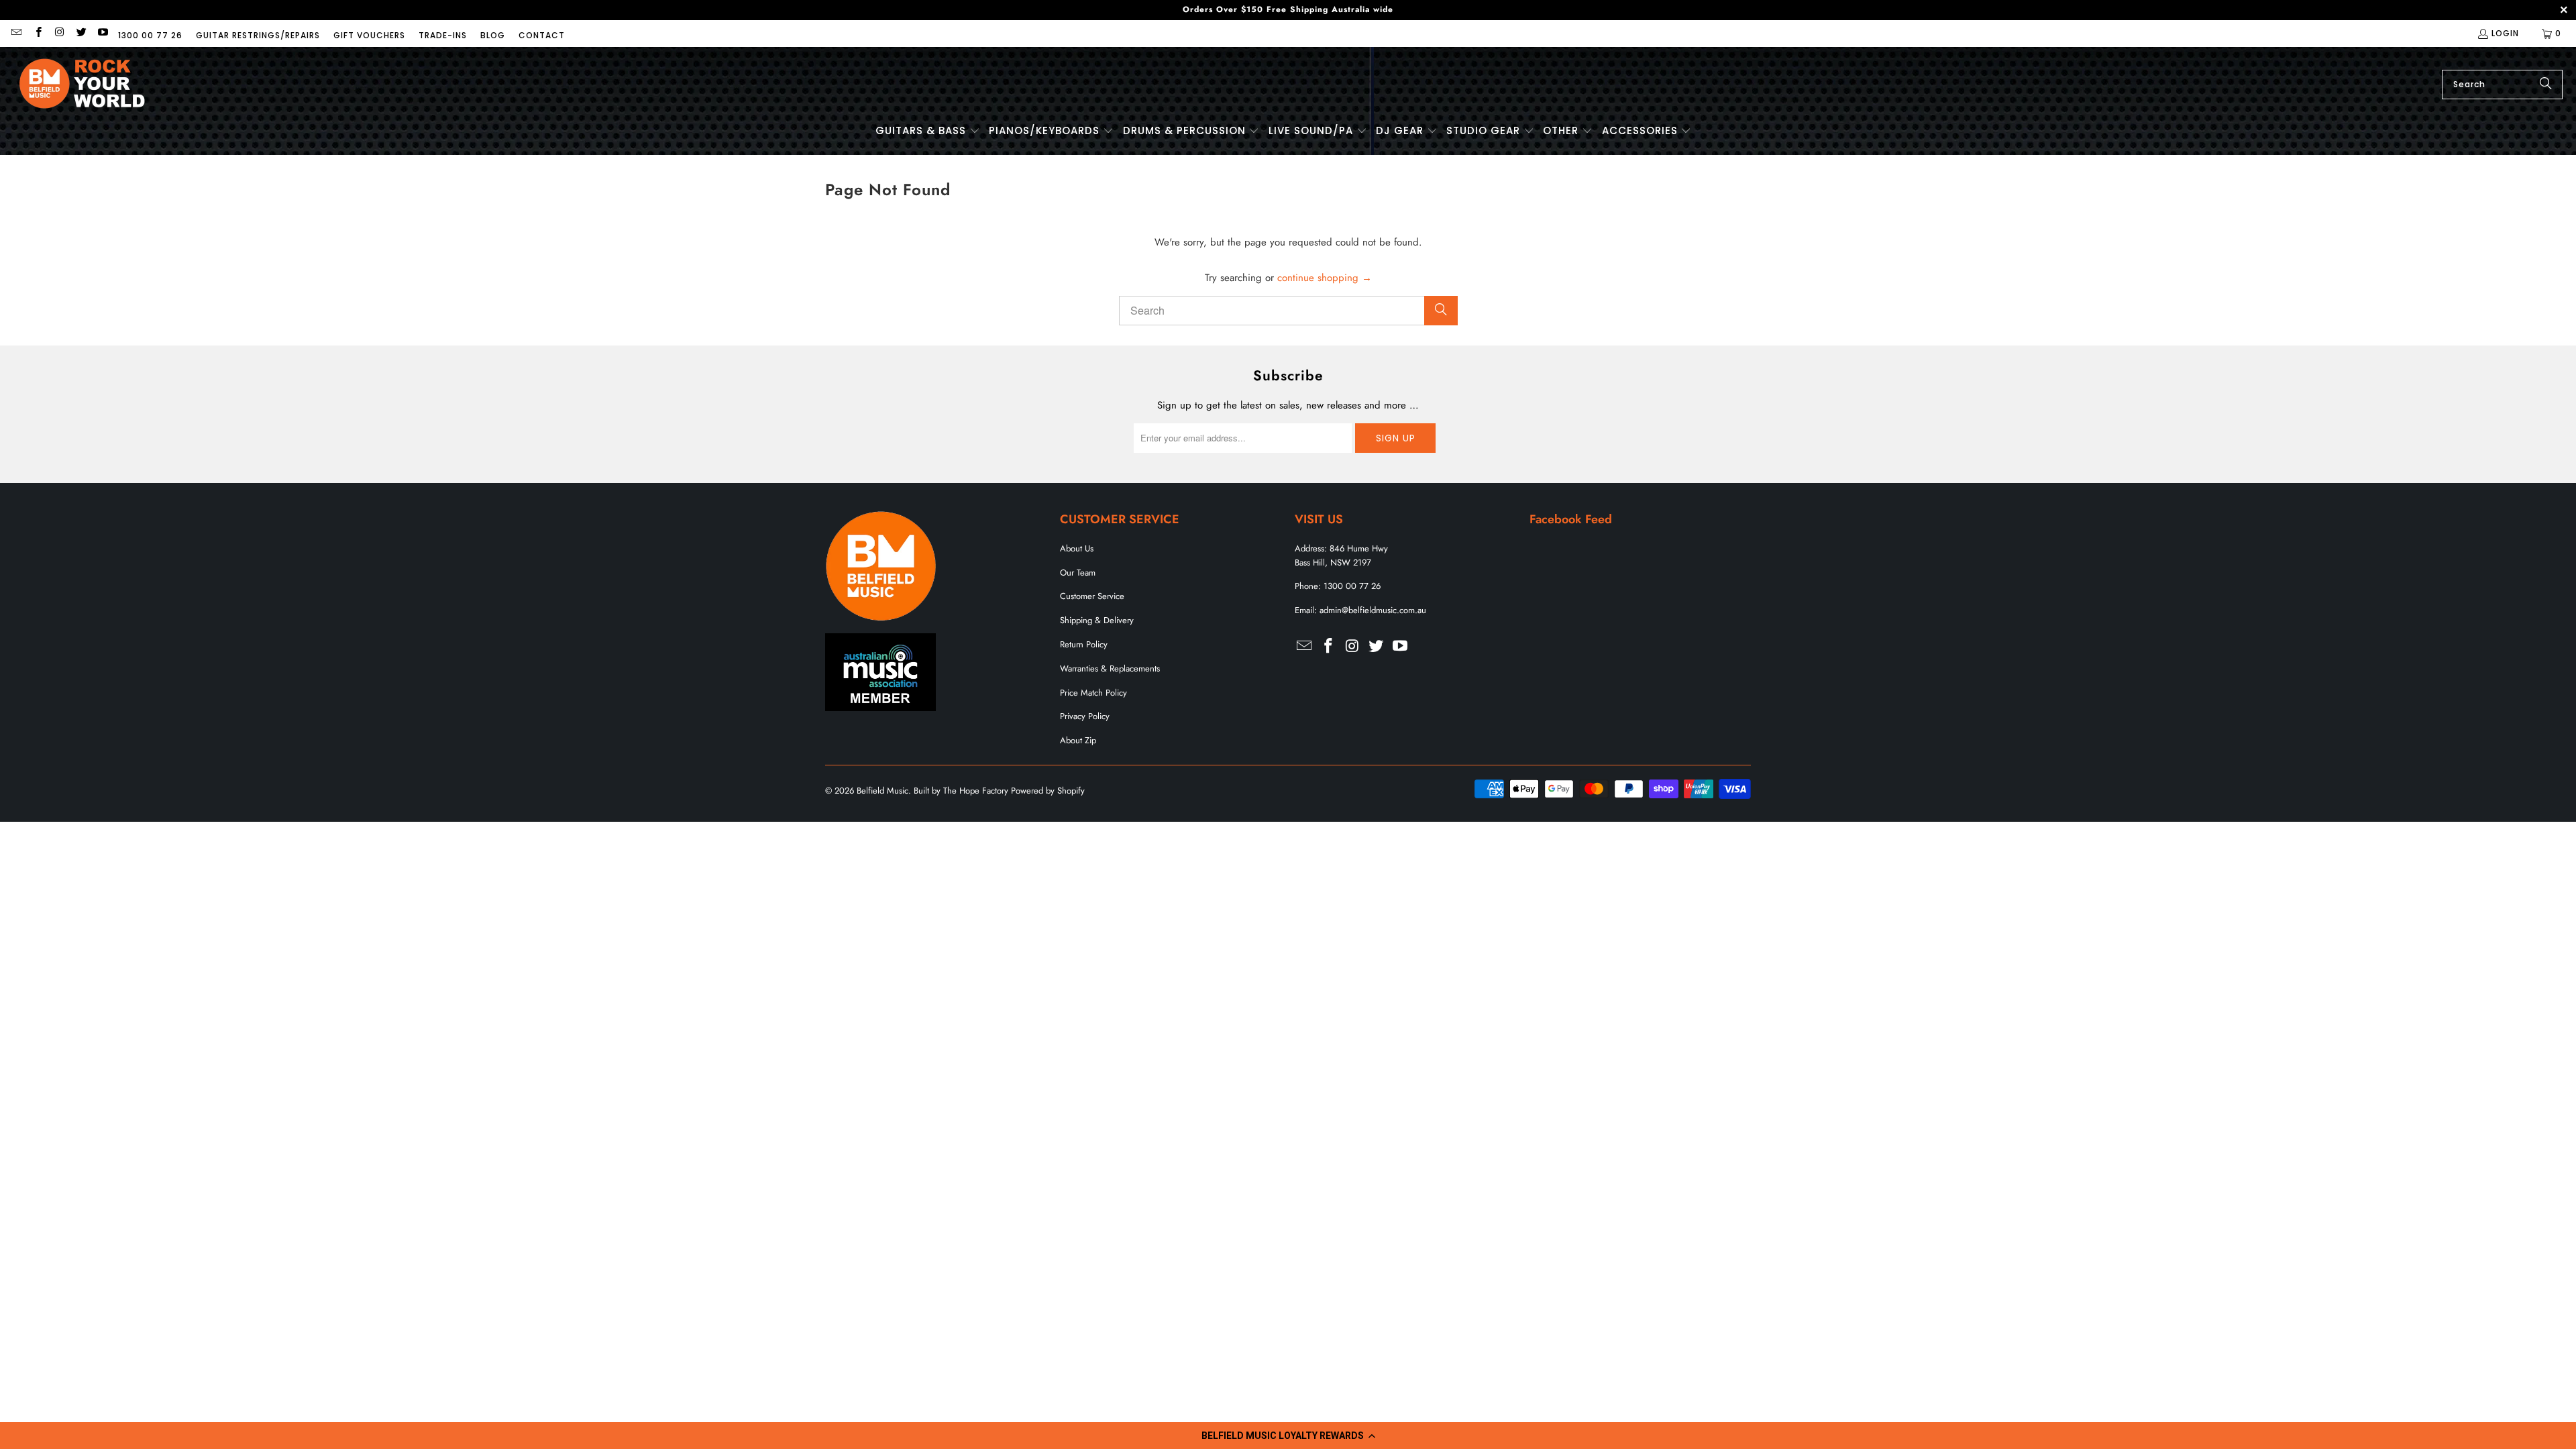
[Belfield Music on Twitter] (81, 33)
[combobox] (2502, 85)
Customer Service (1092, 596)
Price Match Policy (1093, 693)
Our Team (1078, 573)
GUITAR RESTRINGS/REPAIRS (258, 35)
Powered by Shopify (1048, 791)
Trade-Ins (443, 35)
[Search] (2546, 85)
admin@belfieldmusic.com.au (1373, 610)
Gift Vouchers (369, 35)
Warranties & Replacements (1110, 668)
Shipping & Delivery (1097, 620)
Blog (493, 35)
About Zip (1078, 740)
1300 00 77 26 (150, 35)
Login (2505, 33)
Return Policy (1084, 644)
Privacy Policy (1085, 716)
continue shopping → (1325, 278)
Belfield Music (882, 791)
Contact (542, 35)
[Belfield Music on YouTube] (102, 33)
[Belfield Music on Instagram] (59, 33)
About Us (1077, 548)
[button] (1288, 1436)
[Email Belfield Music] (16, 33)
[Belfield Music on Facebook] (37, 33)
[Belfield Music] (82, 84)
